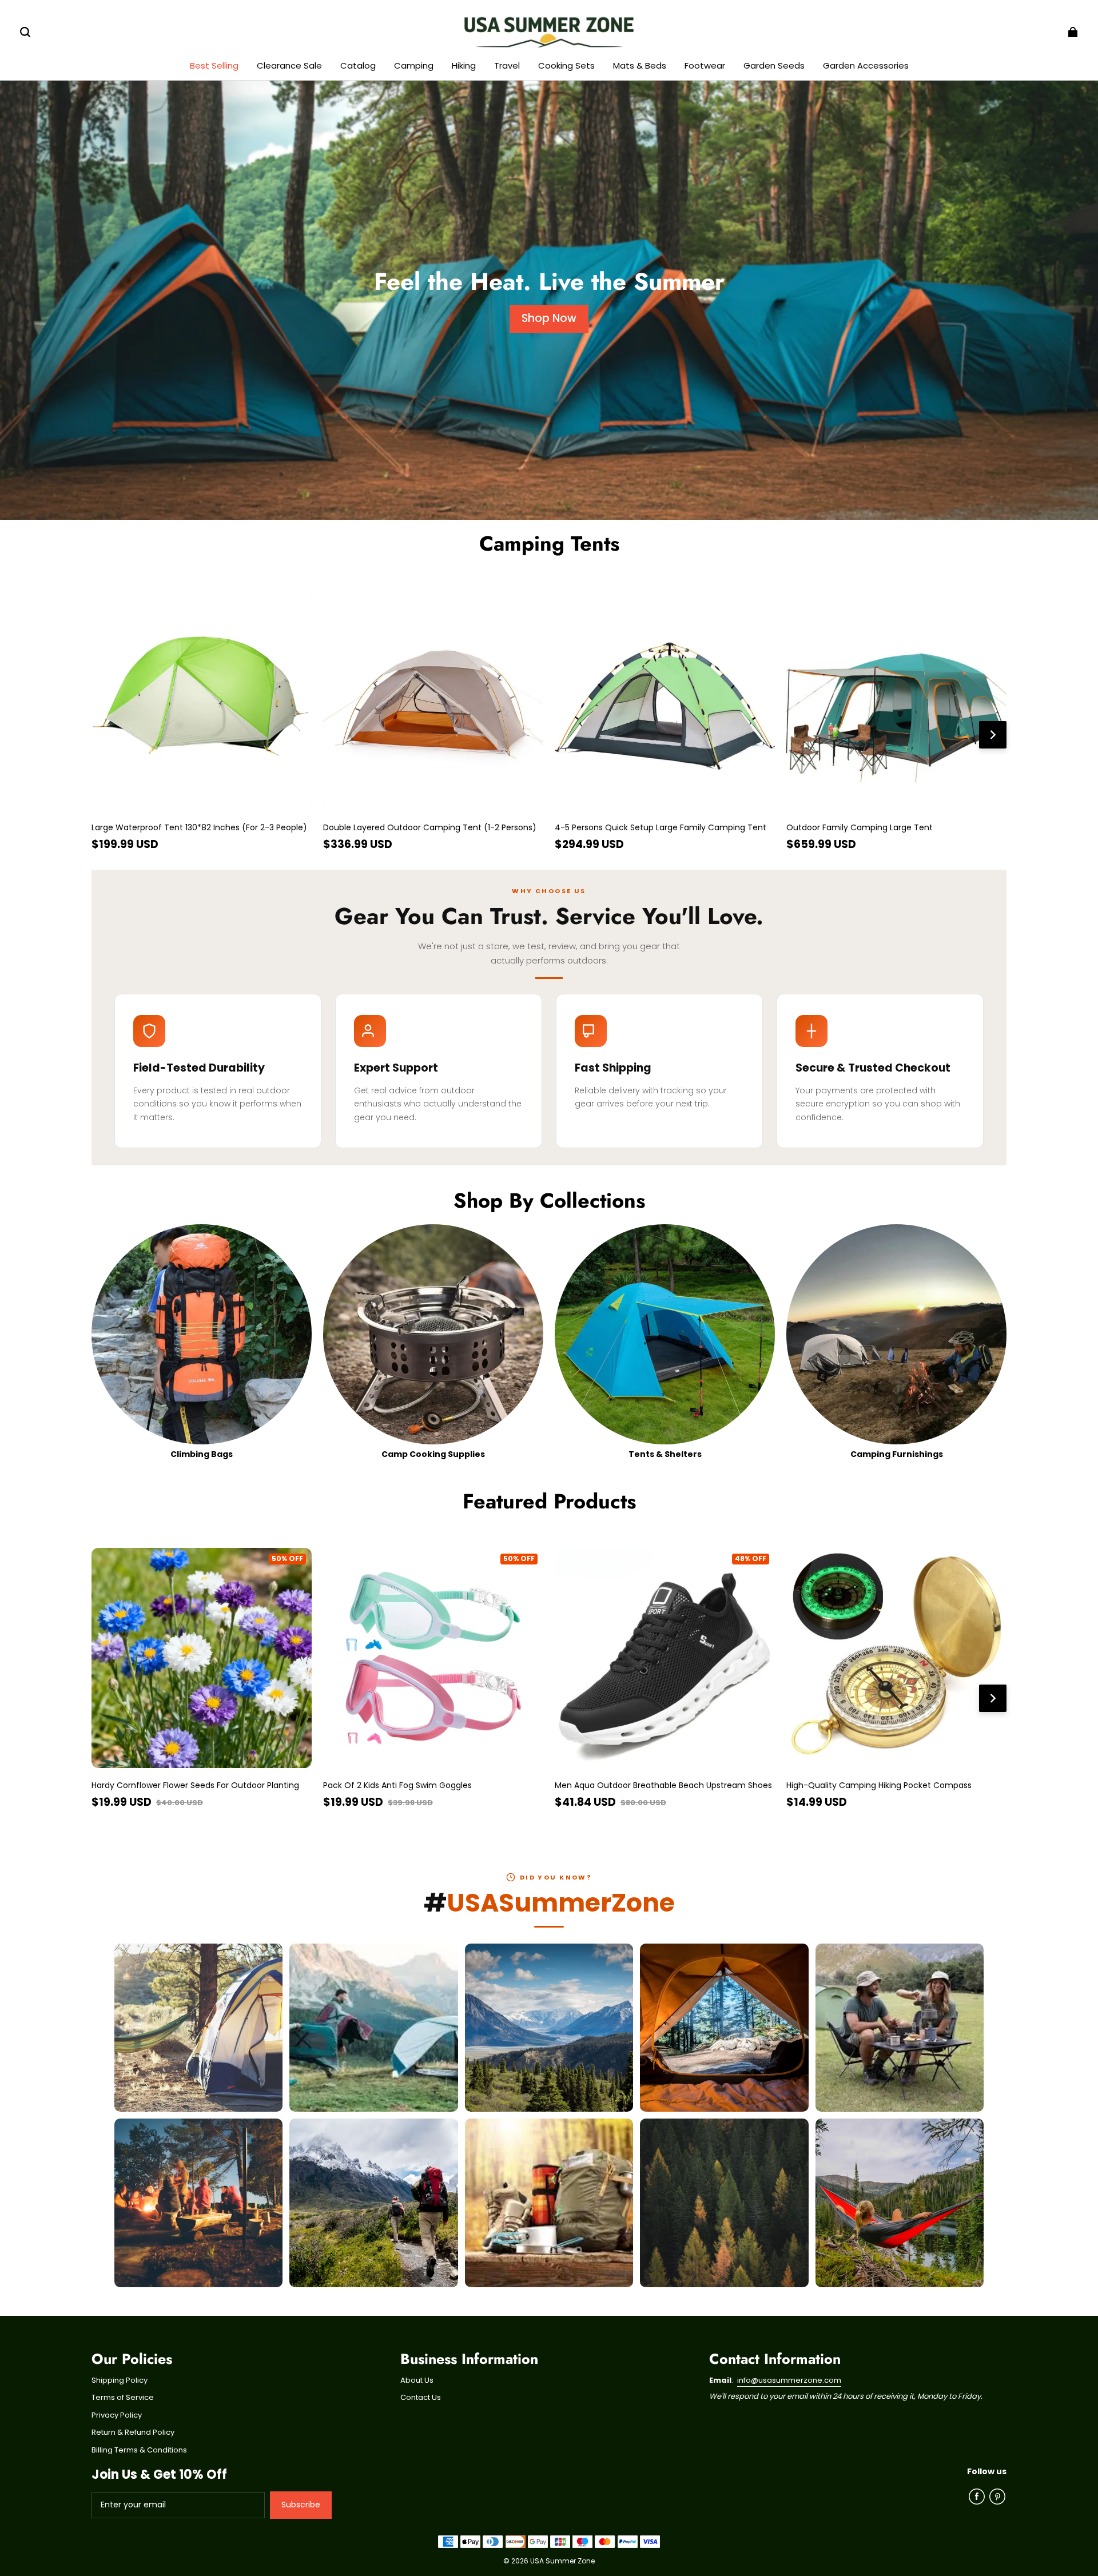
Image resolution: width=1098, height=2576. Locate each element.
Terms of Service (123, 2398)
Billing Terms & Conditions (139, 2450)
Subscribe (301, 2505)
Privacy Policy (117, 2415)
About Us (417, 2380)
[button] (25, 32)
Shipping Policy (120, 2380)
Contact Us (421, 2398)
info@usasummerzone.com (789, 2380)
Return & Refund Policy (133, 2432)
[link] (358, 67)
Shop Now (549, 318)
